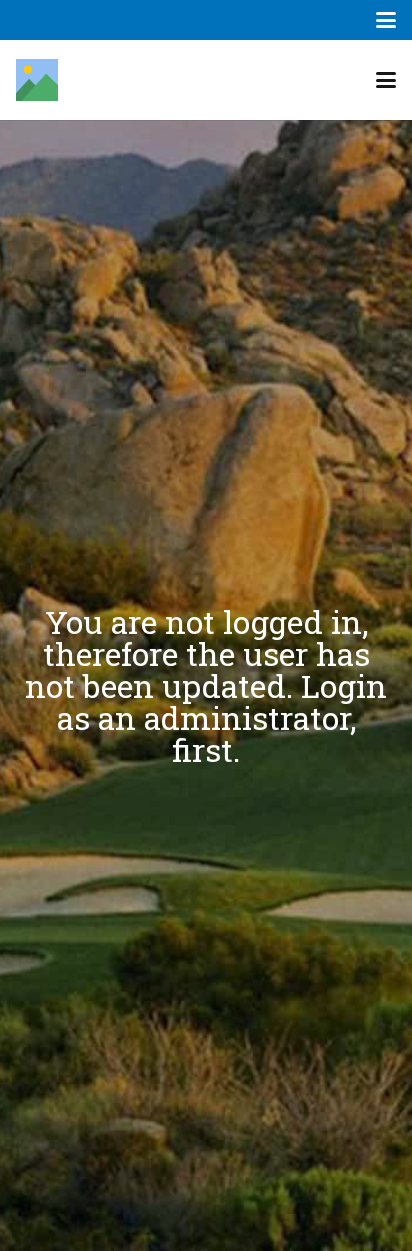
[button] (386, 20)
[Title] (37, 80)
